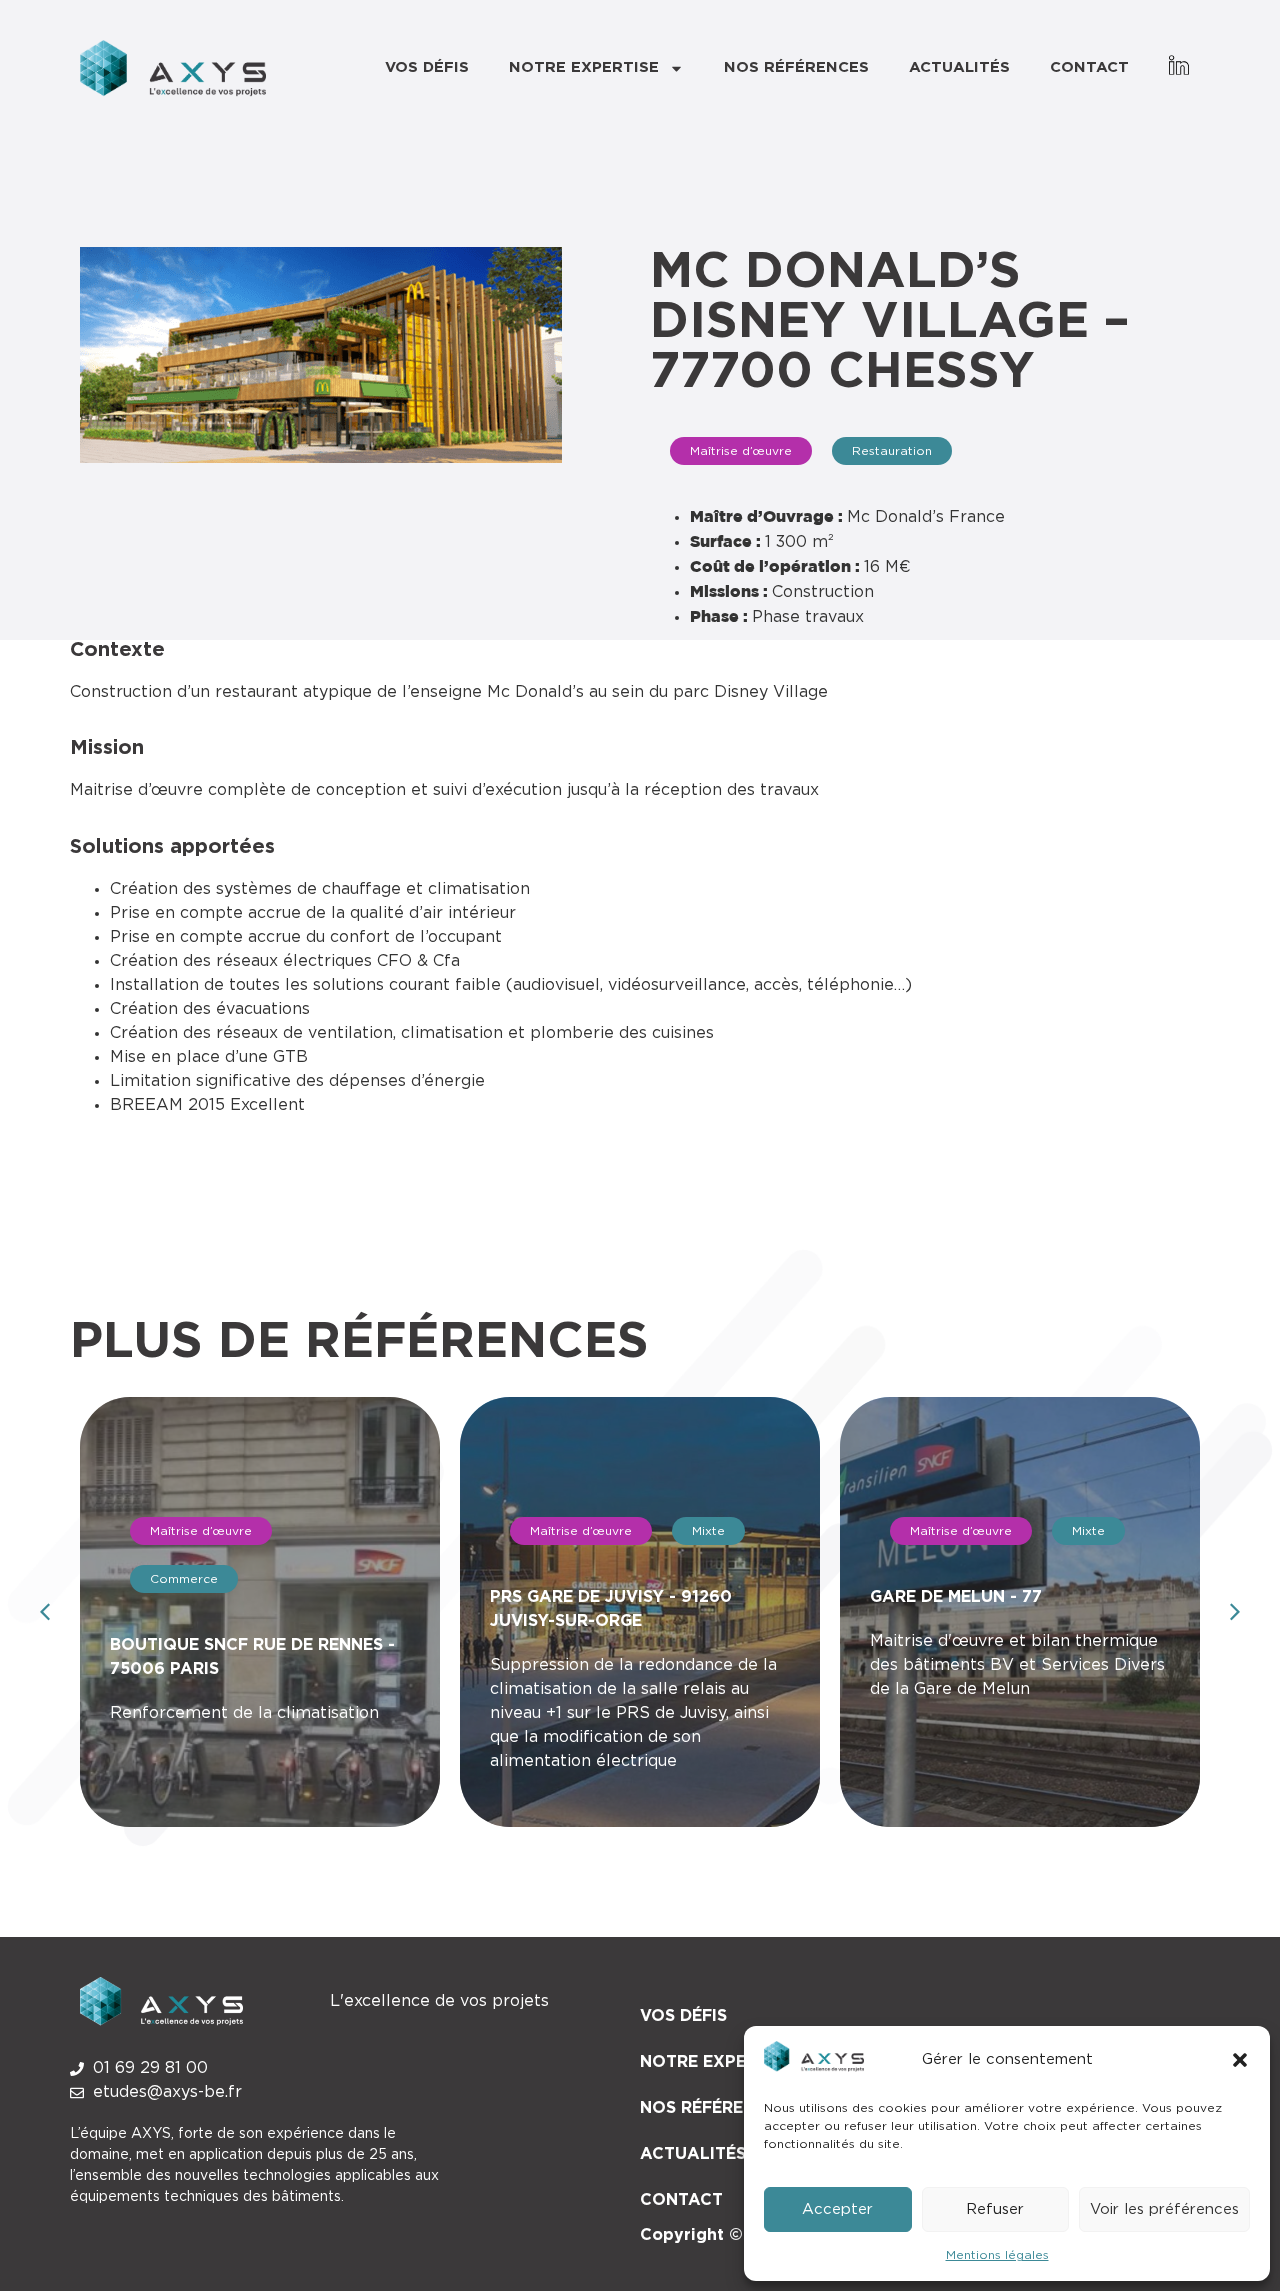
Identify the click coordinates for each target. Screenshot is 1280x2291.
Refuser (995, 2209)
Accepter (837, 2209)
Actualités (959, 67)
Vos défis (427, 67)
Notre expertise (584, 67)
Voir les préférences (1164, 2209)
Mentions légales (997, 2255)
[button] (1240, 2060)
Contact (1089, 67)
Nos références (796, 67)
